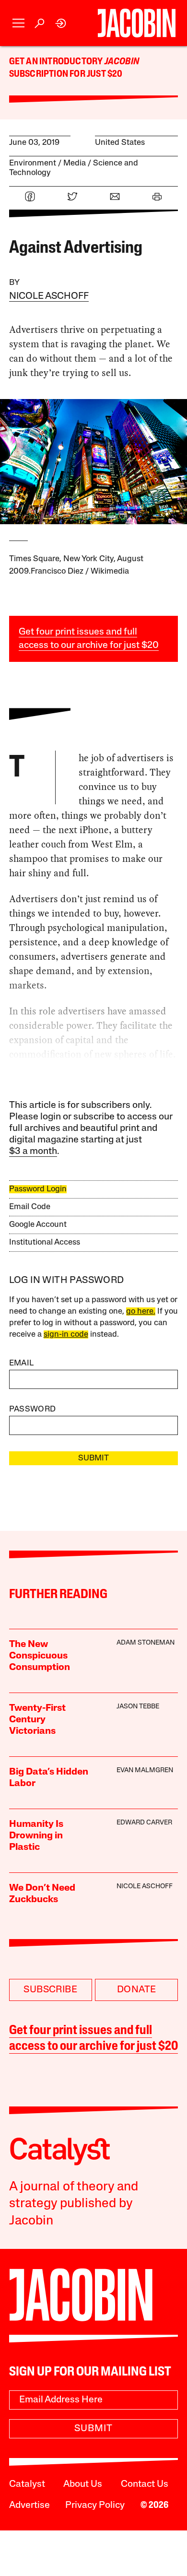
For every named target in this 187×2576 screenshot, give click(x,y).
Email (22, 1363)
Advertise (29, 2505)
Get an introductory (57, 62)
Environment (33, 163)
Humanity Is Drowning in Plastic (36, 1836)
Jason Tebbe (138, 1707)
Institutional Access (45, 1242)
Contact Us (145, 2484)
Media (75, 163)
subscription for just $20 (66, 74)
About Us (83, 2484)
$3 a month (33, 1152)
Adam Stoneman (146, 1643)
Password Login (38, 1189)
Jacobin (122, 62)
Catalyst (27, 2484)
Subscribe (50, 1990)
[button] (18, 23)
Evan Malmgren (145, 1770)
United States (120, 143)
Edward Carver (144, 1823)
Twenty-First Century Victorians (37, 1720)
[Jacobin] (137, 23)
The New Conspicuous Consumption (40, 1656)
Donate (136, 1990)
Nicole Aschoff (49, 296)
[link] (61, 23)
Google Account (38, 1225)
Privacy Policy (95, 2505)
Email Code (30, 1207)
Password (33, 1409)
